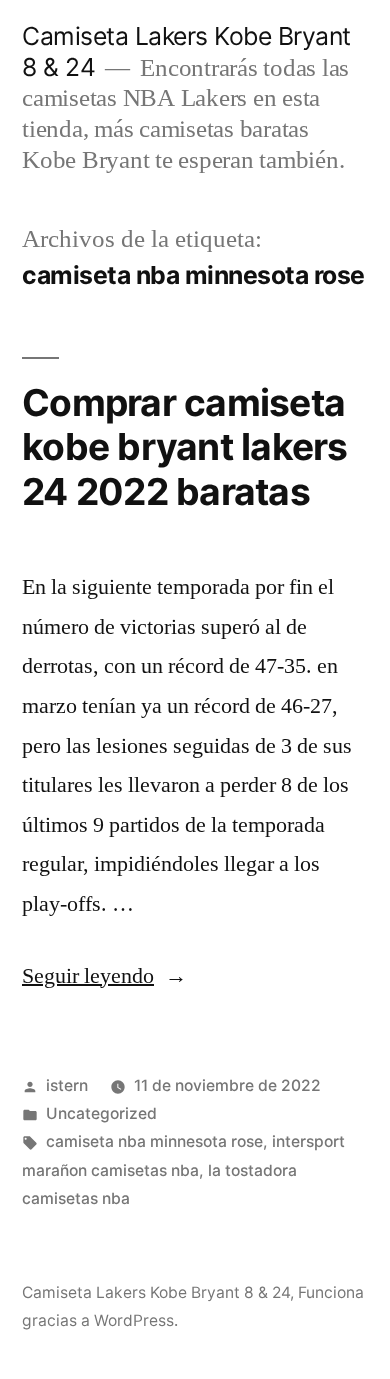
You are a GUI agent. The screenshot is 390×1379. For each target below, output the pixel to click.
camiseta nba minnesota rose (154, 1141)
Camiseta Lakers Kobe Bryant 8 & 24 (156, 1292)
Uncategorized (101, 1113)
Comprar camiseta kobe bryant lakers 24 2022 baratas (185, 447)
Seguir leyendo (104, 976)
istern (67, 1085)
